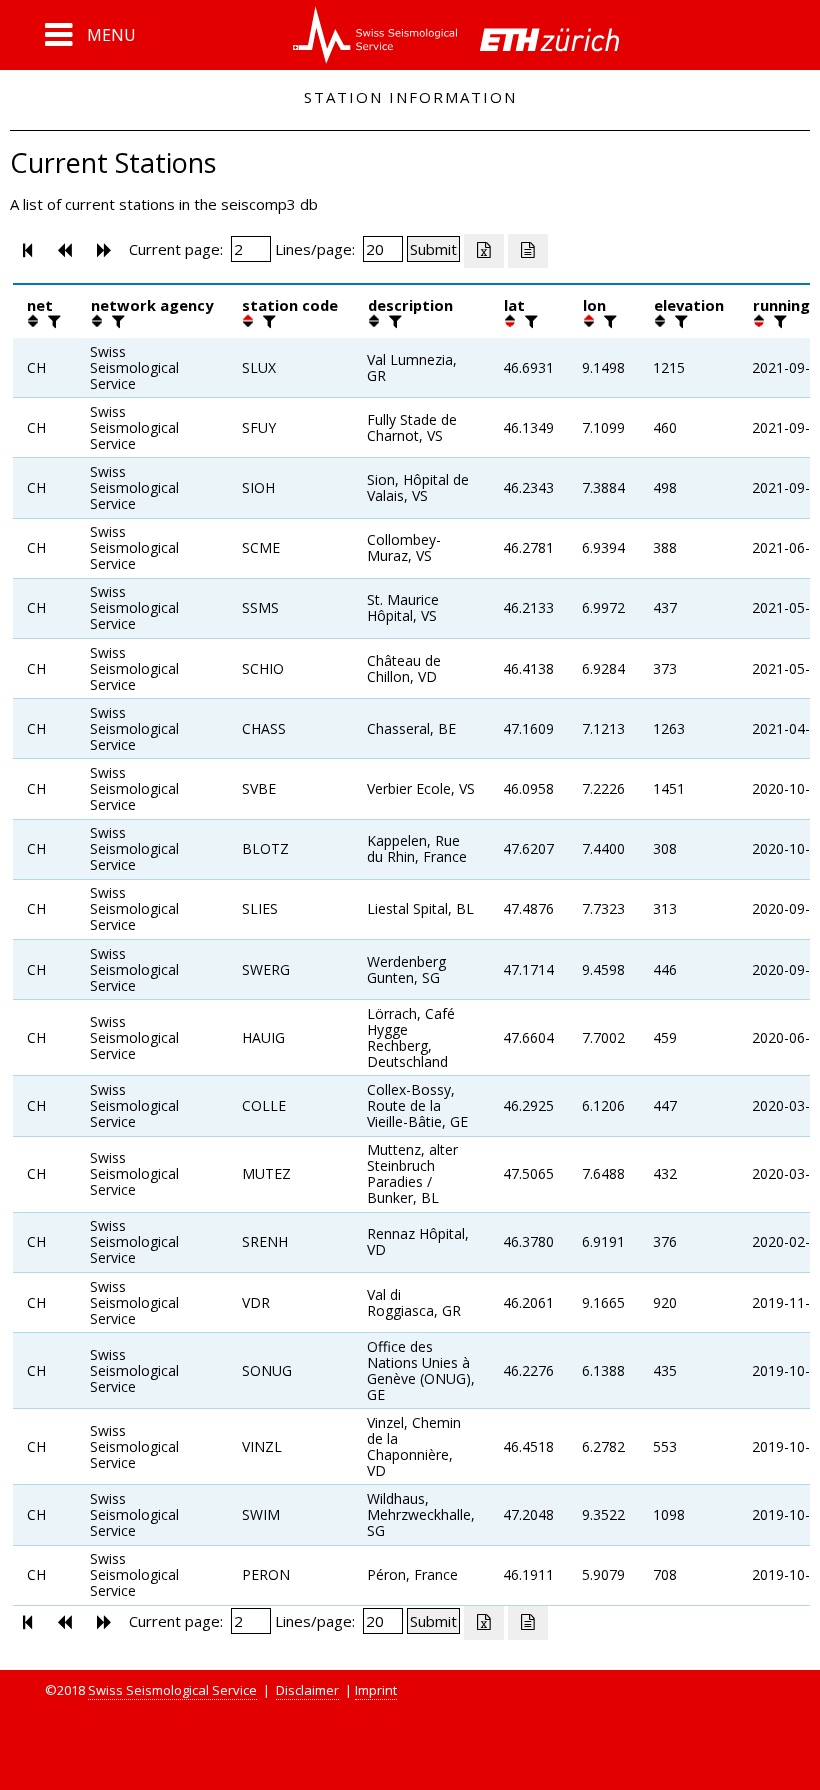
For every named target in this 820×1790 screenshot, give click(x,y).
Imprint (376, 1690)
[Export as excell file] (484, 251)
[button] (90, 35)
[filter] (52, 321)
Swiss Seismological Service (172, 1690)
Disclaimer (307, 1690)
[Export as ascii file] (528, 251)
